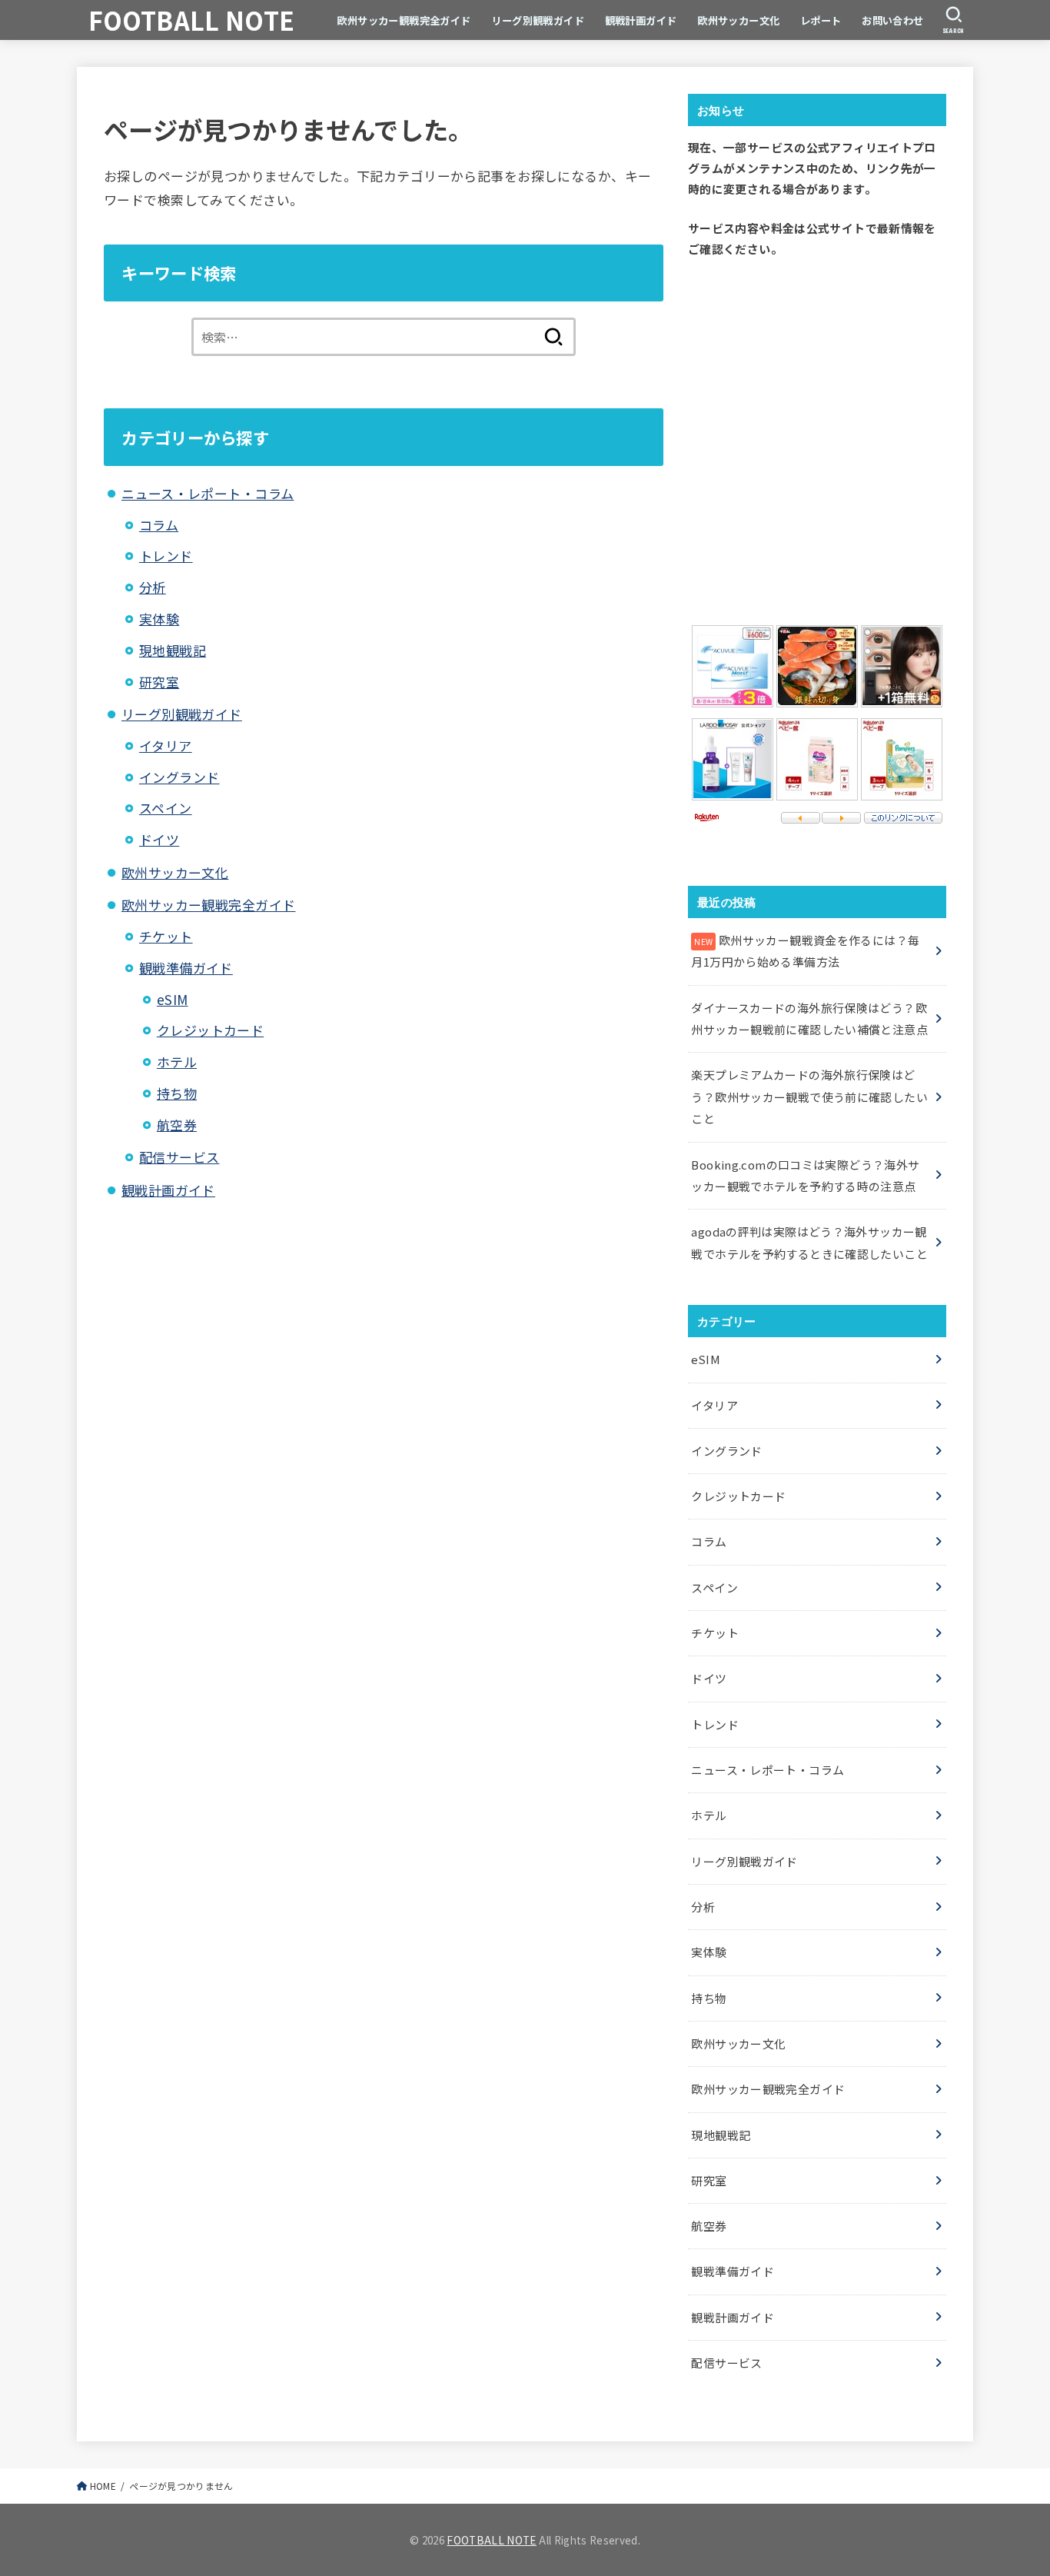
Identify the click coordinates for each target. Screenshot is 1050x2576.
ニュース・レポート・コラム (208, 493)
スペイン (166, 808)
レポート (821, 20)
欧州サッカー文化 (738, 20)
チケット (166, 936)
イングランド (179, 777)
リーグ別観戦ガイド (538, 20)
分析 (153, 587)
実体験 (159, 619)
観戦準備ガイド (186, 968)
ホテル (177, 1062)
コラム (159, 525)
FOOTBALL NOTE (191, 20)
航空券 (177, 1125)
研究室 (159, 682)
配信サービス (179, 1157)
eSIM (173, 999)
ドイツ (159, 839)
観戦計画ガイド (641, 20)
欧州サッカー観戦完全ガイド (404, 20)
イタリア (166, 746)
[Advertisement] (817, 438)
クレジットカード (210, 1030)
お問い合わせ (893, 20)
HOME (103, 2486)
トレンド (166, 556)
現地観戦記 (173, 650)
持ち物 (177, 1093)
